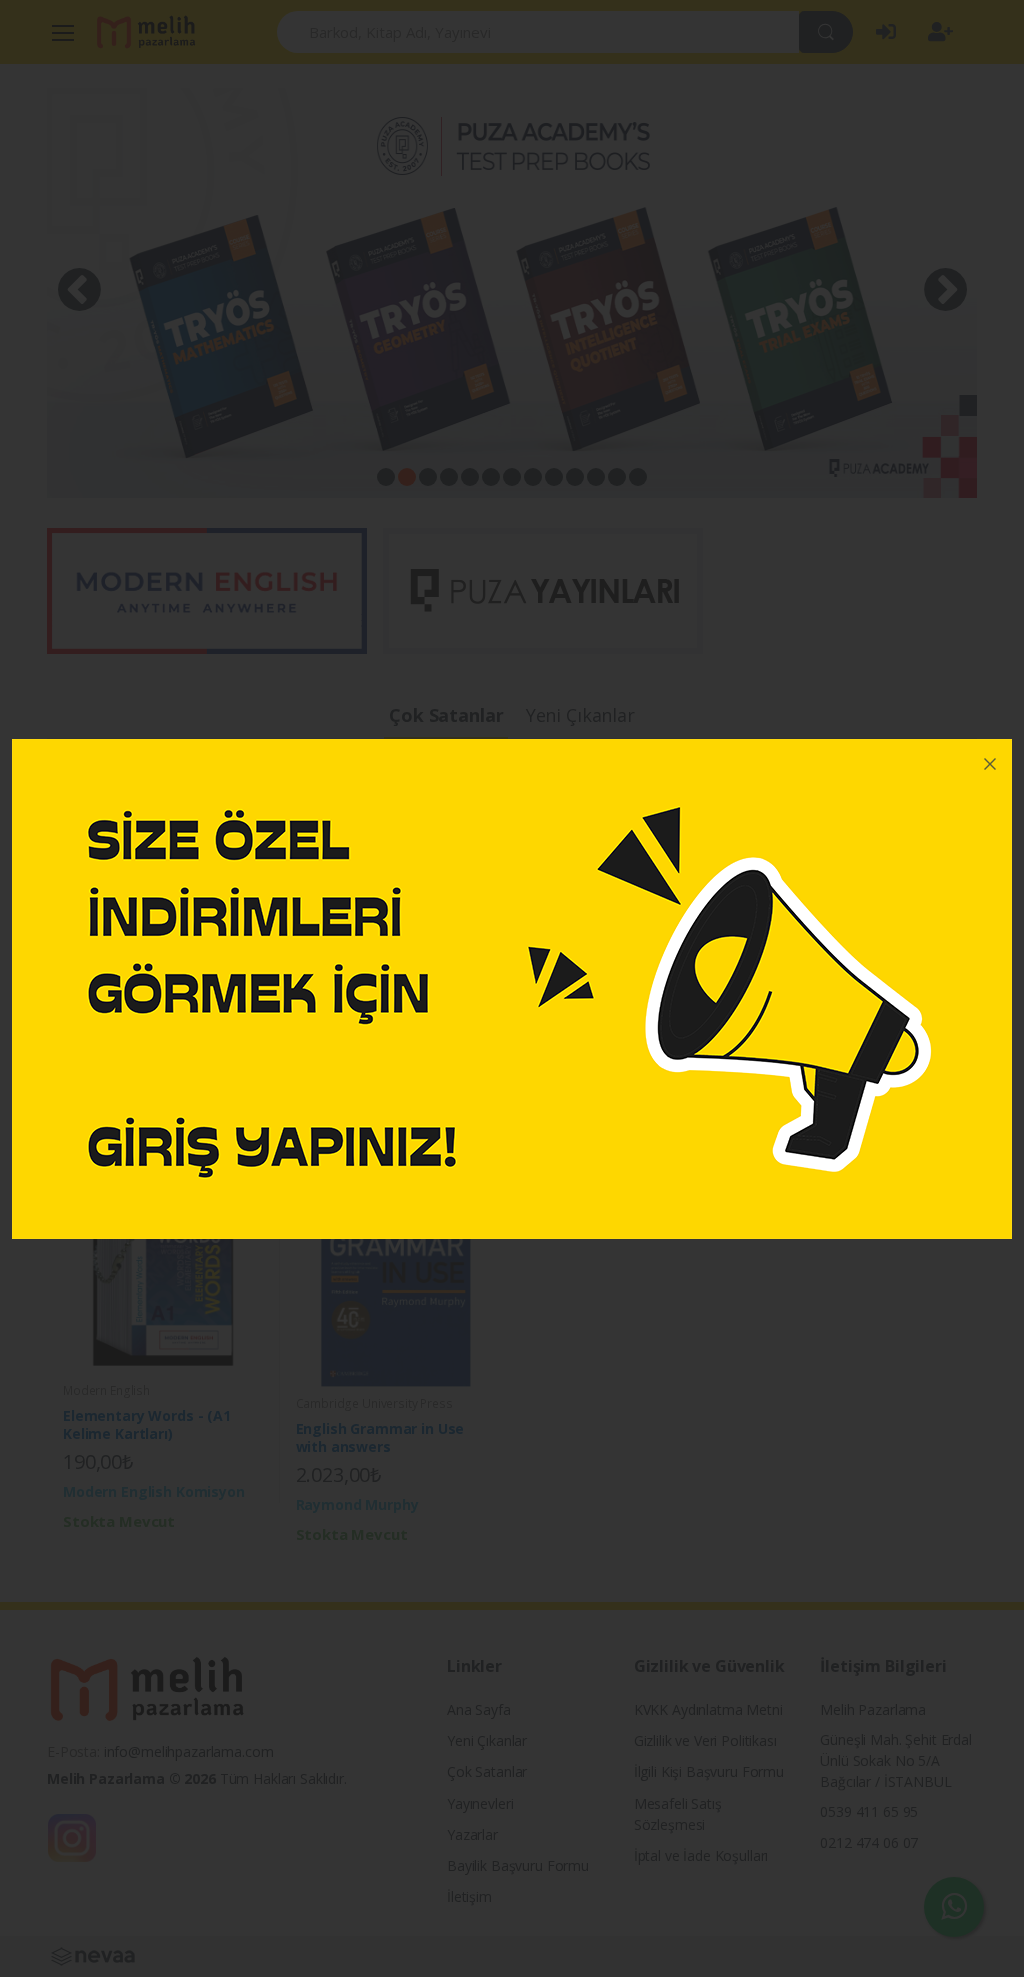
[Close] (990, 761)
